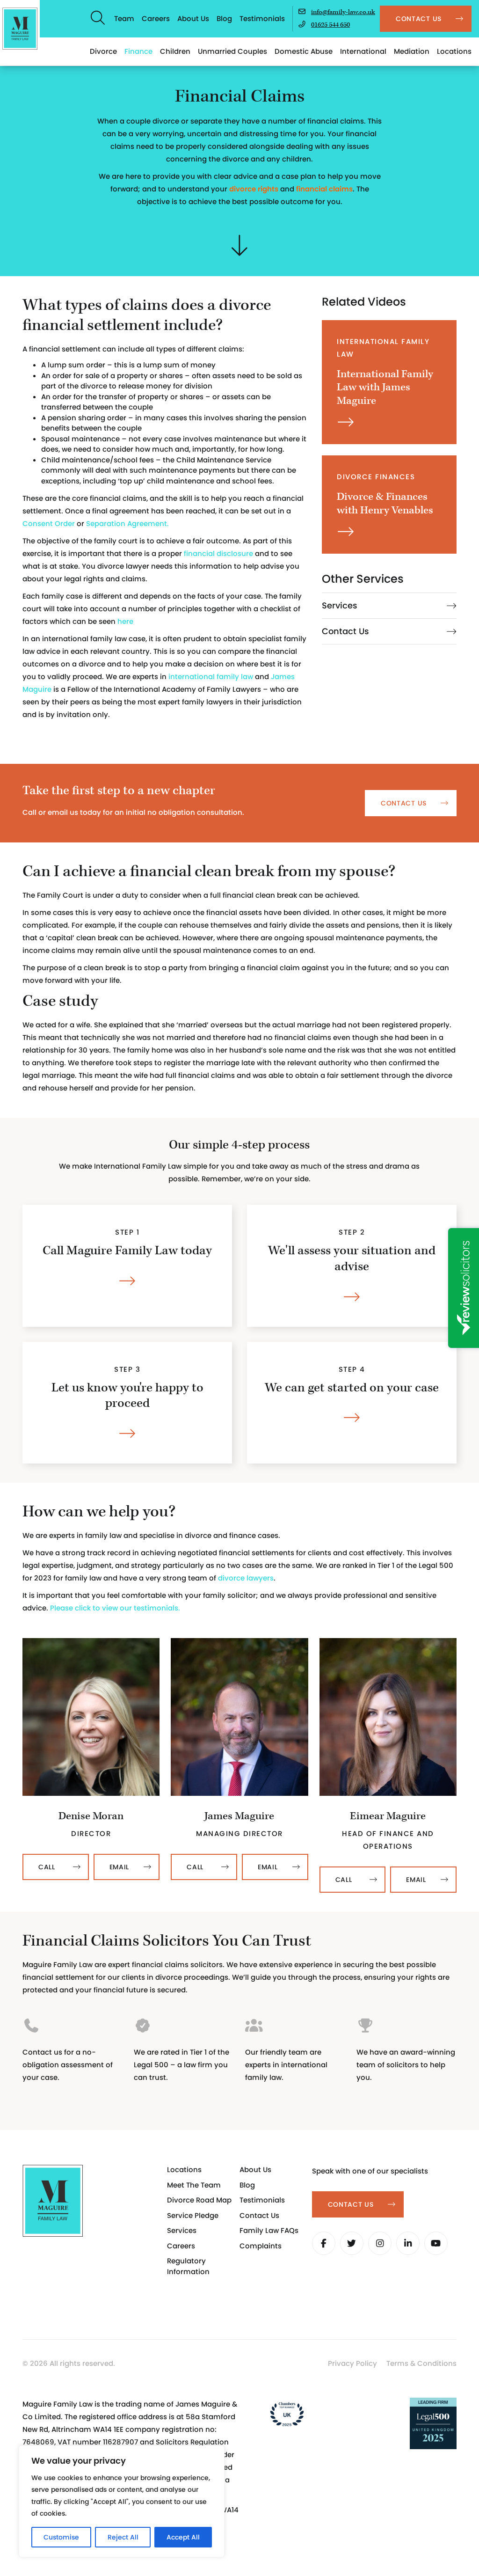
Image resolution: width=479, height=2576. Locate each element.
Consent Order (49, 523)
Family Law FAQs (269, 2230)
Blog (224, 18)
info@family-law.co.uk (343, 12)
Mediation (412, 51)
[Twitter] (352, 2243)
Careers (156, 18)
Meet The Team (194, 2185)
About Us (193, 18)
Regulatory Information (188, 2266)
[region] (122, 2501)
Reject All (123, 2537)
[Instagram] (380, 2243)
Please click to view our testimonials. (115, 1608)
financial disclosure (218, 553)
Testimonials (262, 18)
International (363, 51)
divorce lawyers (246, 1578)
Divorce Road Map (199, 2200)
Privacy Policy (352, 2363)
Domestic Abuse (304, 51)
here (125, 621)
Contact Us (345, 631)
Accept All (183, 2537)
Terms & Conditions (421, 2363)
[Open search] (98, 19)
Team (124, 18)
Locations (454, 51)
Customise (61, 2537)
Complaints (261, 2246)
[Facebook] (324, 2243)
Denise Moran (91, 1816)
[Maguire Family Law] (20, 29)
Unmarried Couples (232, 51)
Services (340, 606)
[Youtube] (436, 2243)
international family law (211, 677)
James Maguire (239, 1816)
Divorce (103, 51)
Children (175, 51)
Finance (138, 51)
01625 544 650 (330, 25)
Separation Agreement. (127, 523)
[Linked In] (408, 2243)
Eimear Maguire (388, 1816)
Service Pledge (193, 2215)
